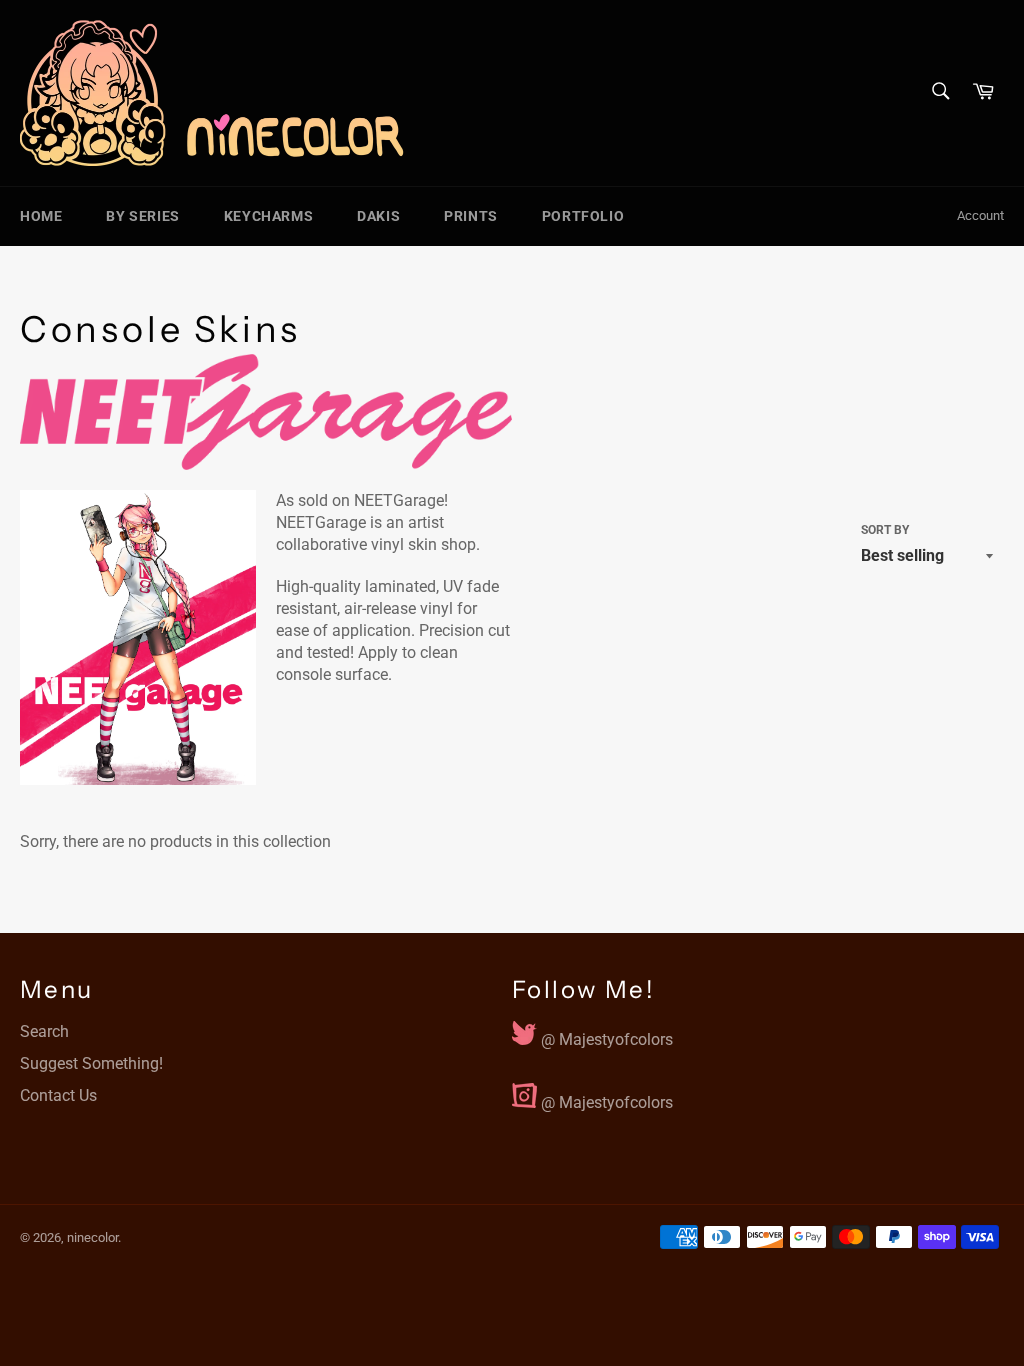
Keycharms (268, 216)
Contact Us (58, 1095)
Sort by (885, 530)
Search (44, 1031)
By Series (142, 216)
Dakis (378, 216)
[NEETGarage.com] (266, 412)
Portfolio (583, 216)
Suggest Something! (91, 1063)
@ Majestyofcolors (605, 1035)
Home (41, 216)
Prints (471, 216)
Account (980, 215)
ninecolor (92, 1237)
